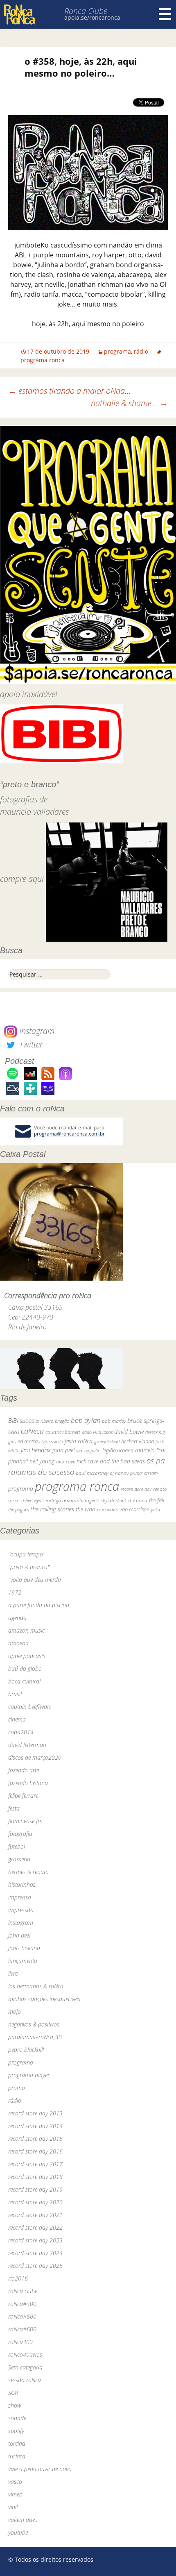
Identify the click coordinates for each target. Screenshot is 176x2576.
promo (17, 2088)
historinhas (22, 1884)
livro (13, 1973)
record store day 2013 (35, 2113)
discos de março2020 (35, 1757)
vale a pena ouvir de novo (40, 2469)
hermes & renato (28, 1872)
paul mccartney (92, 1473)
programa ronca (77, 1486)
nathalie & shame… (129, 403)
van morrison (134, 1509)
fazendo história (28, 1783)
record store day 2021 (35, 2215)
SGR (13, 2393)
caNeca (32, 1431)
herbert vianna (138, 1441)
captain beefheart (29, 1707)
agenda (17, 1618)
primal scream (144, 1473)
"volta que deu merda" (36, 1580)
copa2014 (21, 1732)
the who (86, 1509)
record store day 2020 (35, 2202)
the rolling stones (52, 1509)
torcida (17, 2443)
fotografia (20, 1834)
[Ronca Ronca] (19, 15)
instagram (21, 1923)
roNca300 (20, 2342)
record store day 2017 (35, 2164)
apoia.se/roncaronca (92, 17)
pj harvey (119, 1473)
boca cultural (24, 1681)
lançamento (23, 1961)
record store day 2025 (35, 2266)
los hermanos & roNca (36, 1986)
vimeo (15, 2494)
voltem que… (24, 2520)
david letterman (27, 1745)
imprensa (20, 1897)
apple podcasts (27, 1656)
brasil (15, 1694)
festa (14, 1808)
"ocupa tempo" (27, 1554)
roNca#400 (22, 2304)
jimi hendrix (36, 1450)
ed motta (28, 1441)
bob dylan (86, 1420)
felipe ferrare (23, 1796)
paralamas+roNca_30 (35, 2037)
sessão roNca (25, 2380)
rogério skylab (99, 1500)
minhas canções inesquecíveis (44, 1999)
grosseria (19, 1859)
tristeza (17, 2456)
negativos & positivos (34, 2024)
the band (138, 1500)
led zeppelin (88, 1450)
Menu (165, 14)
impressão (21, 1910)
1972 (15, 1592)
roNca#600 (22, 2329)
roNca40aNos (25, 2355)
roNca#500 (22, 2316)
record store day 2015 (35, 2139)
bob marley (114, 1421)
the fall (157, 1500)
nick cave (65, 1461)
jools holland (24, 1948)
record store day (136, 1489)
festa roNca (79, 1441)
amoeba (18, 1643)
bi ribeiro (44, 1421)
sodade (17, 2418)
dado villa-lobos (97, 1432)
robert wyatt (33, 1501)
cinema (17, 1719)
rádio (141, 351)
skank (121, 1500)
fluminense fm (25, 1821)
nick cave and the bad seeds (111, 1461)
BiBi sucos (21, 1420)
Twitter (30, 1044)
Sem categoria (25, 2367)
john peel (63, 1450)
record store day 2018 (35, 2177)
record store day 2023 (35, 2240)
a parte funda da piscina (39, 1605)
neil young (42, 1461)
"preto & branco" (29, 1567)
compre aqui (22, 879)
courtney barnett (63, 1432)
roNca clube (23, 2291)
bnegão (62, 1421)
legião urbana (118, 1450)
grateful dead (107, 1441)
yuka (156, 1509)
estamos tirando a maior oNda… (70, 391)
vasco (15, 2482)
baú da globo (25, 1668)
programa (117, 351)
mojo (15, 2012)
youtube (18, 2532)
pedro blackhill (26, 2050)
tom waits (107, 1509)
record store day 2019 (35, 2189)
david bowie (129, 1432)
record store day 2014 (35, 2126)
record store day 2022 (35, 2227)
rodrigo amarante (64, 1500)
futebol (17, 1846)
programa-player (29, 2075)
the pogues (18, 1509)
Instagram (36, 1031)
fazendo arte (24, 1770)
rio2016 (18, 2278)
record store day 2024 (35, 2253)
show (15, 2405)
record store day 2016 (35, 2151)
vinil (13, 2507)
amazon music (26, 1630)
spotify (16, 2431)
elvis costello (51, 1441)
